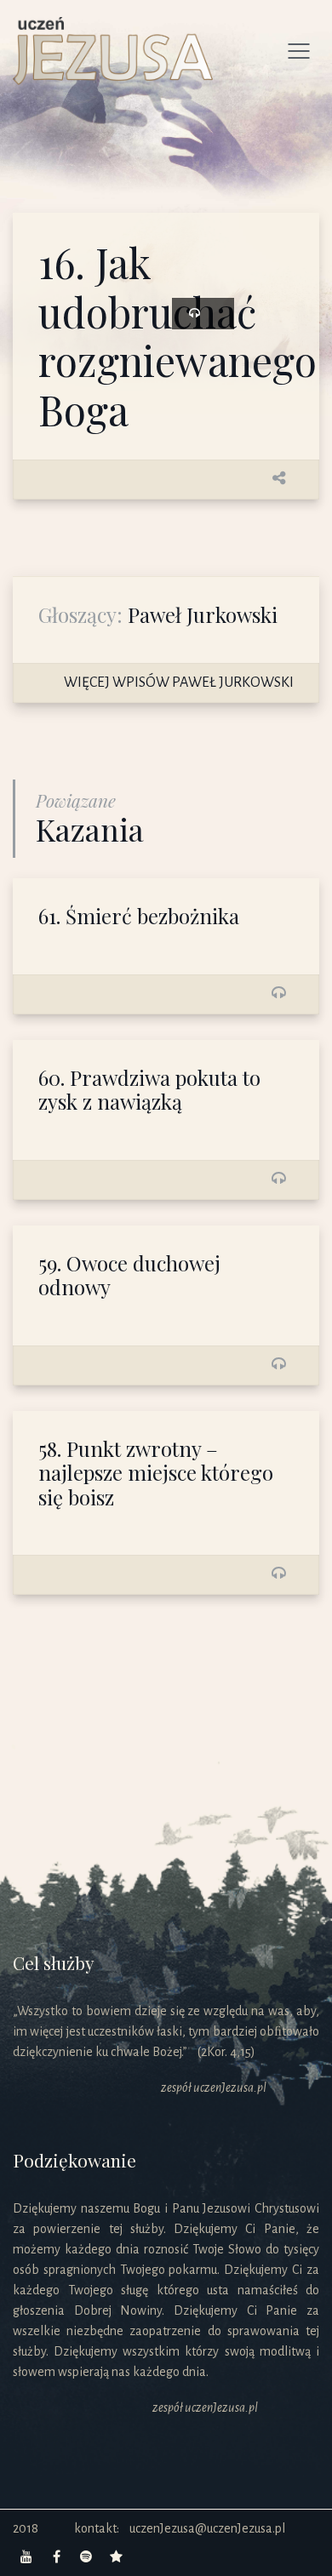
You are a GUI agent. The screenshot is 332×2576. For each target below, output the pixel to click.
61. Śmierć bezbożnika (139, 916)
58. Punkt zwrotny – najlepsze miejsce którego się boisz (156, 1473)
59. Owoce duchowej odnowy (129, 1275)
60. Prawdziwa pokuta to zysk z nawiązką (149, 1090)
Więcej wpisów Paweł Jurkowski (179, 683)
